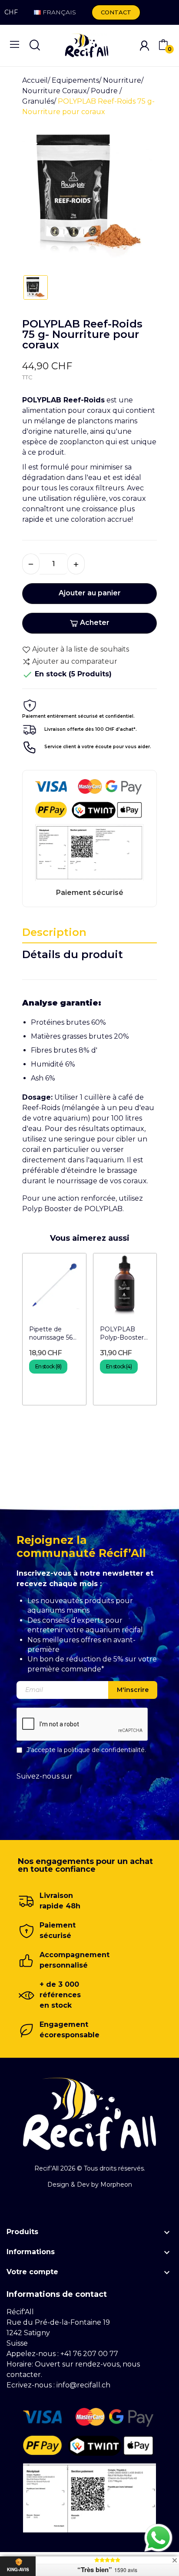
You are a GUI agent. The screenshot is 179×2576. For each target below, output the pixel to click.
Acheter (95, 623)
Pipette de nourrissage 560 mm (53, 1334)
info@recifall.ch (83, 2385)
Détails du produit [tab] (73, 954)
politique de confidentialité (104, 1750)
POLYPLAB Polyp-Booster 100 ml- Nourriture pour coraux (123, 1334)
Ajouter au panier (90, 593)
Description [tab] (54, 932)
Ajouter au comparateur (75, 661)
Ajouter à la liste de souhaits (81, 649)
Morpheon (116, 2184)
